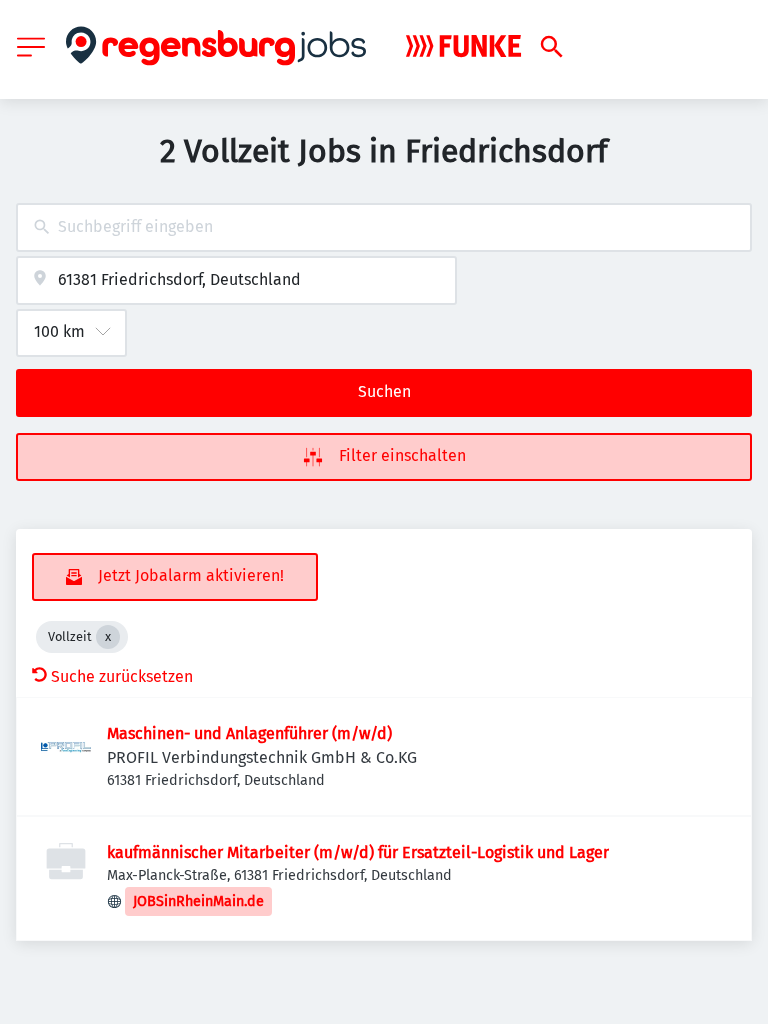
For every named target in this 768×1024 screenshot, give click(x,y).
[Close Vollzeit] (108, 637)
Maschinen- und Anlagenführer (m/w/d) (249, 733)
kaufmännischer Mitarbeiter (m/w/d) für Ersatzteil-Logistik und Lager (358, 852)
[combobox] (384, 227)
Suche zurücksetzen (122, 676)
